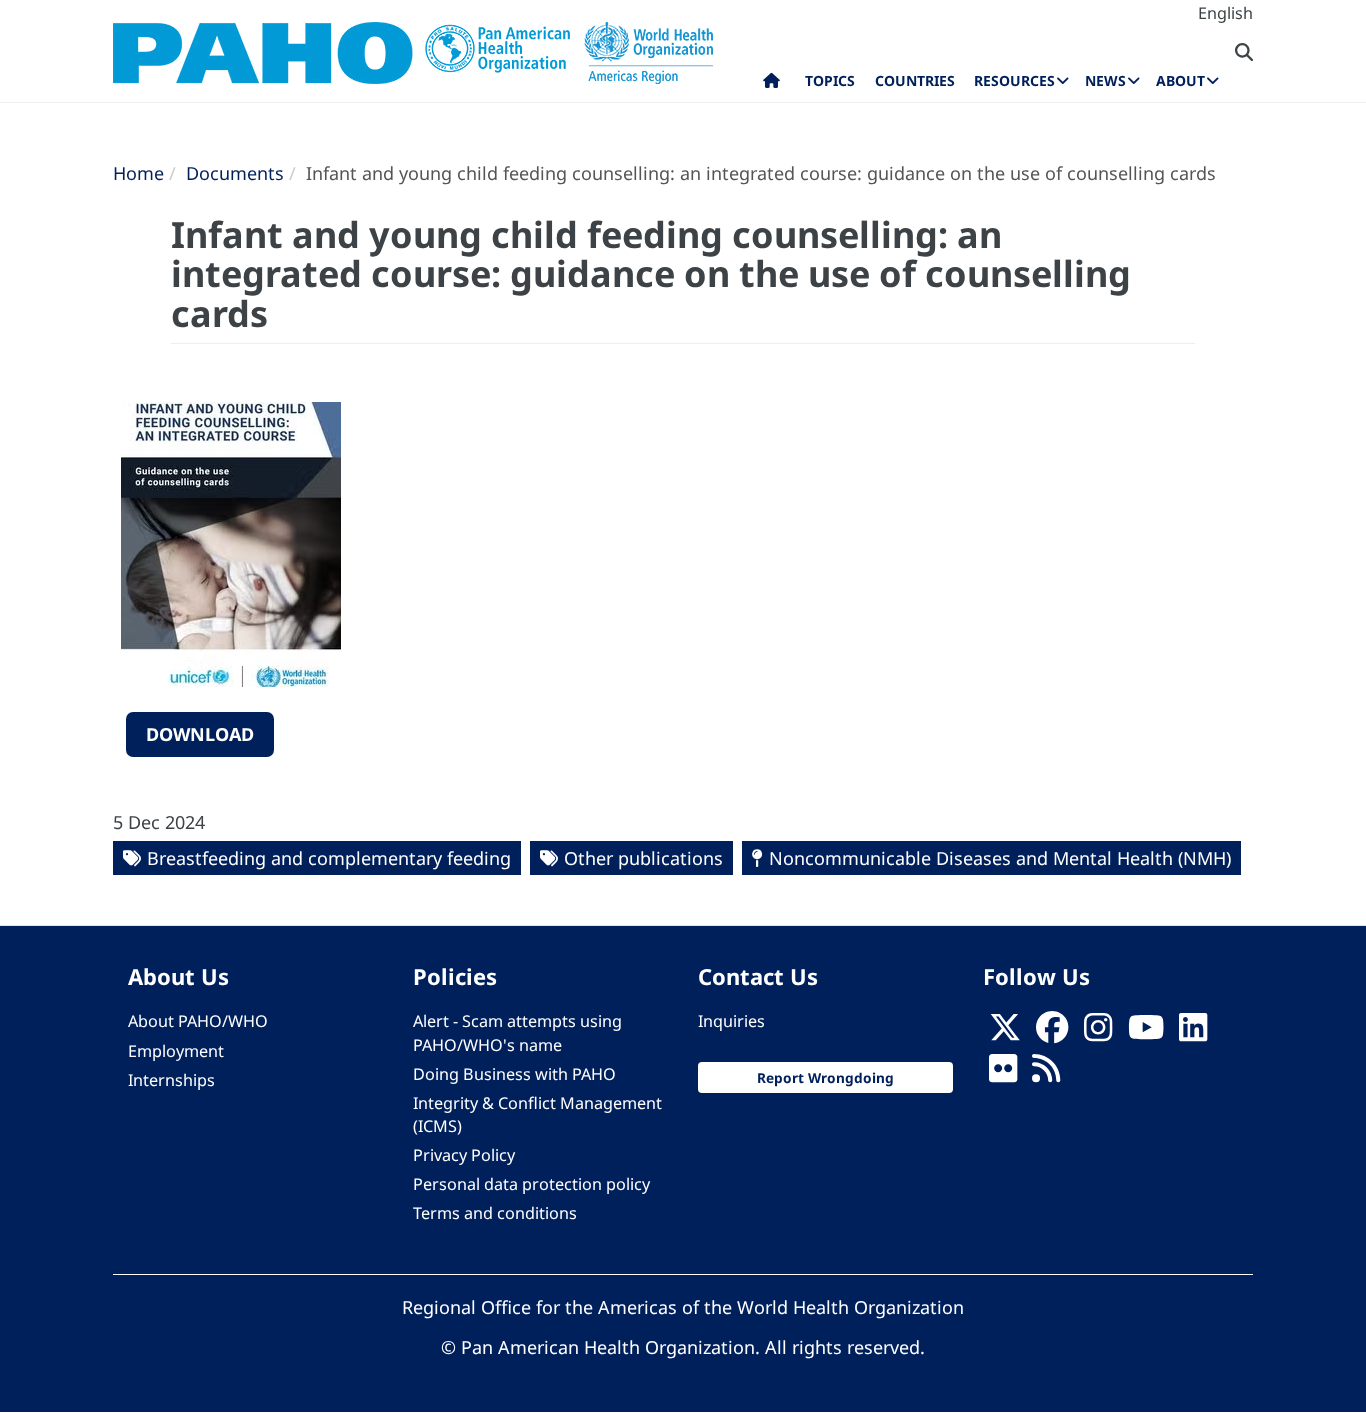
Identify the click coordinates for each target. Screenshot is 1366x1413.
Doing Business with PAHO (514, 1074)
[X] (1005, 1033)
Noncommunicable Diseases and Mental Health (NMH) (1000, 858)
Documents (235, 173)
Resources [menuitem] (1014, 80)
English (1225, 13)
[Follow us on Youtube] (1146, 1033)
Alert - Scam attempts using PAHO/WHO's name (517, 1032)
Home (138, 173)
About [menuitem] (1180, 80)
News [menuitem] (1105, 80)
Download (200, 734)
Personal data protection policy (531, 1184)
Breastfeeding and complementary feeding (329, 858)
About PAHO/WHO (198, 1021)
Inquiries (731, 1021)
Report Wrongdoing (825, 1077)
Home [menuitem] (771, 85)
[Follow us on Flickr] (1003, 1074)
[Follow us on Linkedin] (1193, 1033)
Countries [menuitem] (915, 80)
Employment (176, 1051)
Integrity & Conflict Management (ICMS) (537, 1114)
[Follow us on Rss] (1046, 1074)
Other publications (643, 858)
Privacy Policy (464, 1155)
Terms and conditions (495, 1213)
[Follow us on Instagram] (1098, 1033)
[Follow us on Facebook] (1052, 1033)
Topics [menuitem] (830, 80)
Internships (171, 1080)
